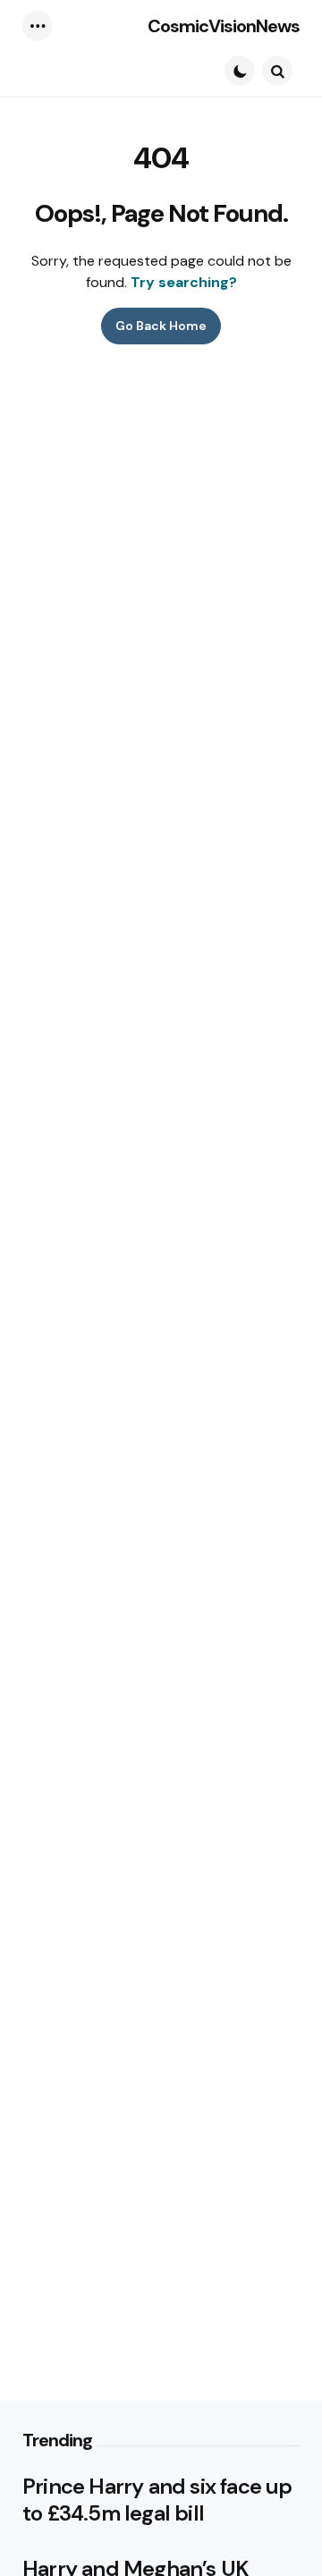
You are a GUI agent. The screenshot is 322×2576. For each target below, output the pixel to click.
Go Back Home (161, 326)
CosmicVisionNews (224, 26)
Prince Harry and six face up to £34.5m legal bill (157, 2500)
